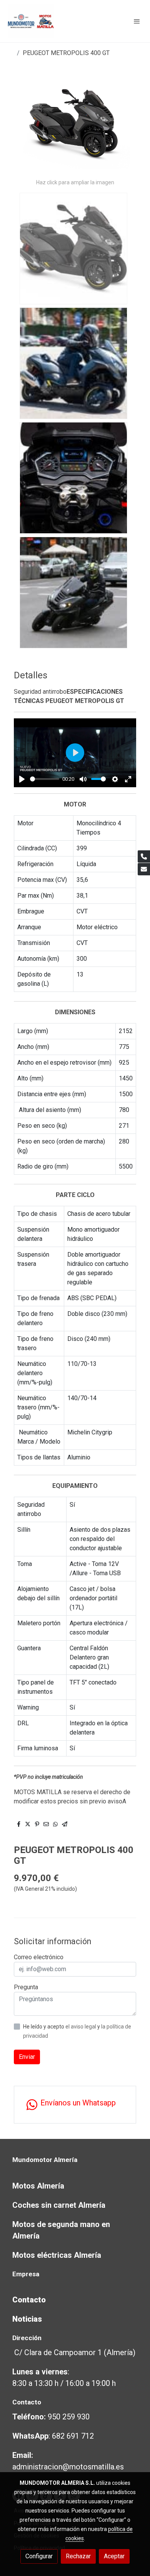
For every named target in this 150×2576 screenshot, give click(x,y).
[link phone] (144, 856)
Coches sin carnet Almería (59, 2205)
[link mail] (144, 869)
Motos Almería (38, 2186)
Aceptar (114, 2556)
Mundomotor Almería (45, 2160)
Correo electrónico (39, 1957)
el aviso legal (81, 2027)
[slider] (45, 779)
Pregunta (26, 1987)
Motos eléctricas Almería (57, 2255)
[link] (31, 21)
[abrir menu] (137, 21)
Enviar (27, 2057)
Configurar (39, 2556)
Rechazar (78, 2556)
